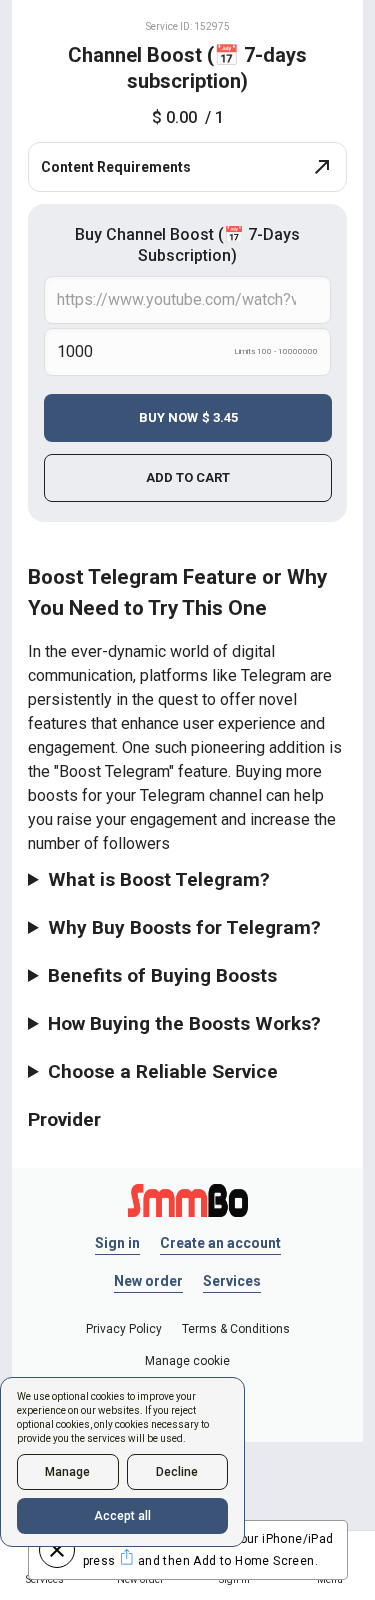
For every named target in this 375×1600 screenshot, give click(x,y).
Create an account (220, 1243)
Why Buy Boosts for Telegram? (184, 927)
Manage (67, 1472)
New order (148, 1281)
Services (232, 1281)
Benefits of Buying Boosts (162, 975)
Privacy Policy (124, 1329)
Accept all (122, 1516)
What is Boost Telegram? (159, 879)
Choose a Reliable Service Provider (153, 1095)
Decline (177, 1472)
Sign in (117, 1243)
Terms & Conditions (236, 1329)
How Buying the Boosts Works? (184, 1023)
